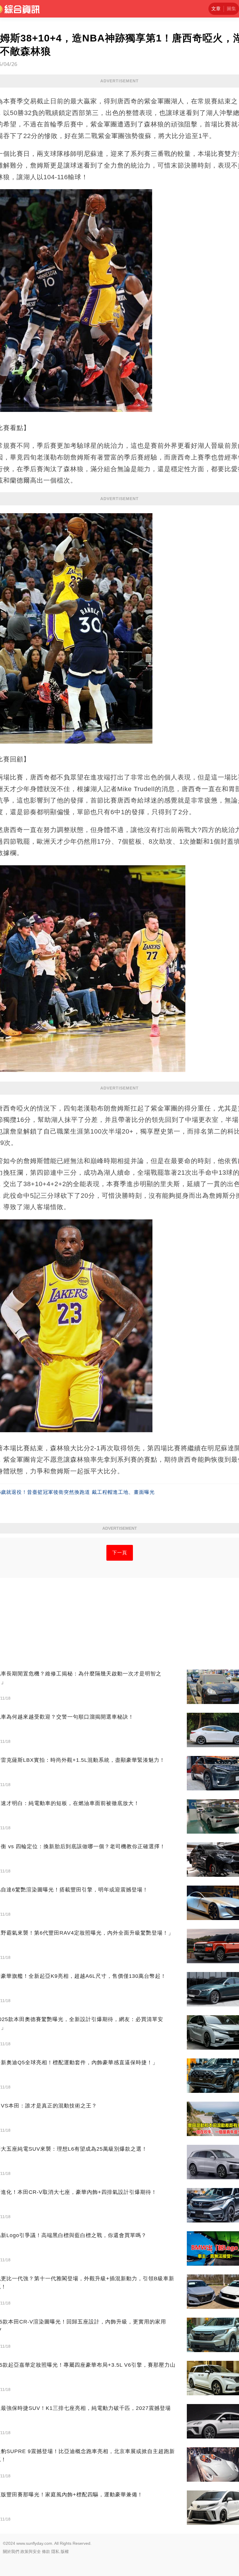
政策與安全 (31, 2551)
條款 (46, 2551)
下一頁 (120, 1553)
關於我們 (11, 2551)
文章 (216, 9)
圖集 (231, 9)
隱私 (55, 2551)
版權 (65, 2551)
